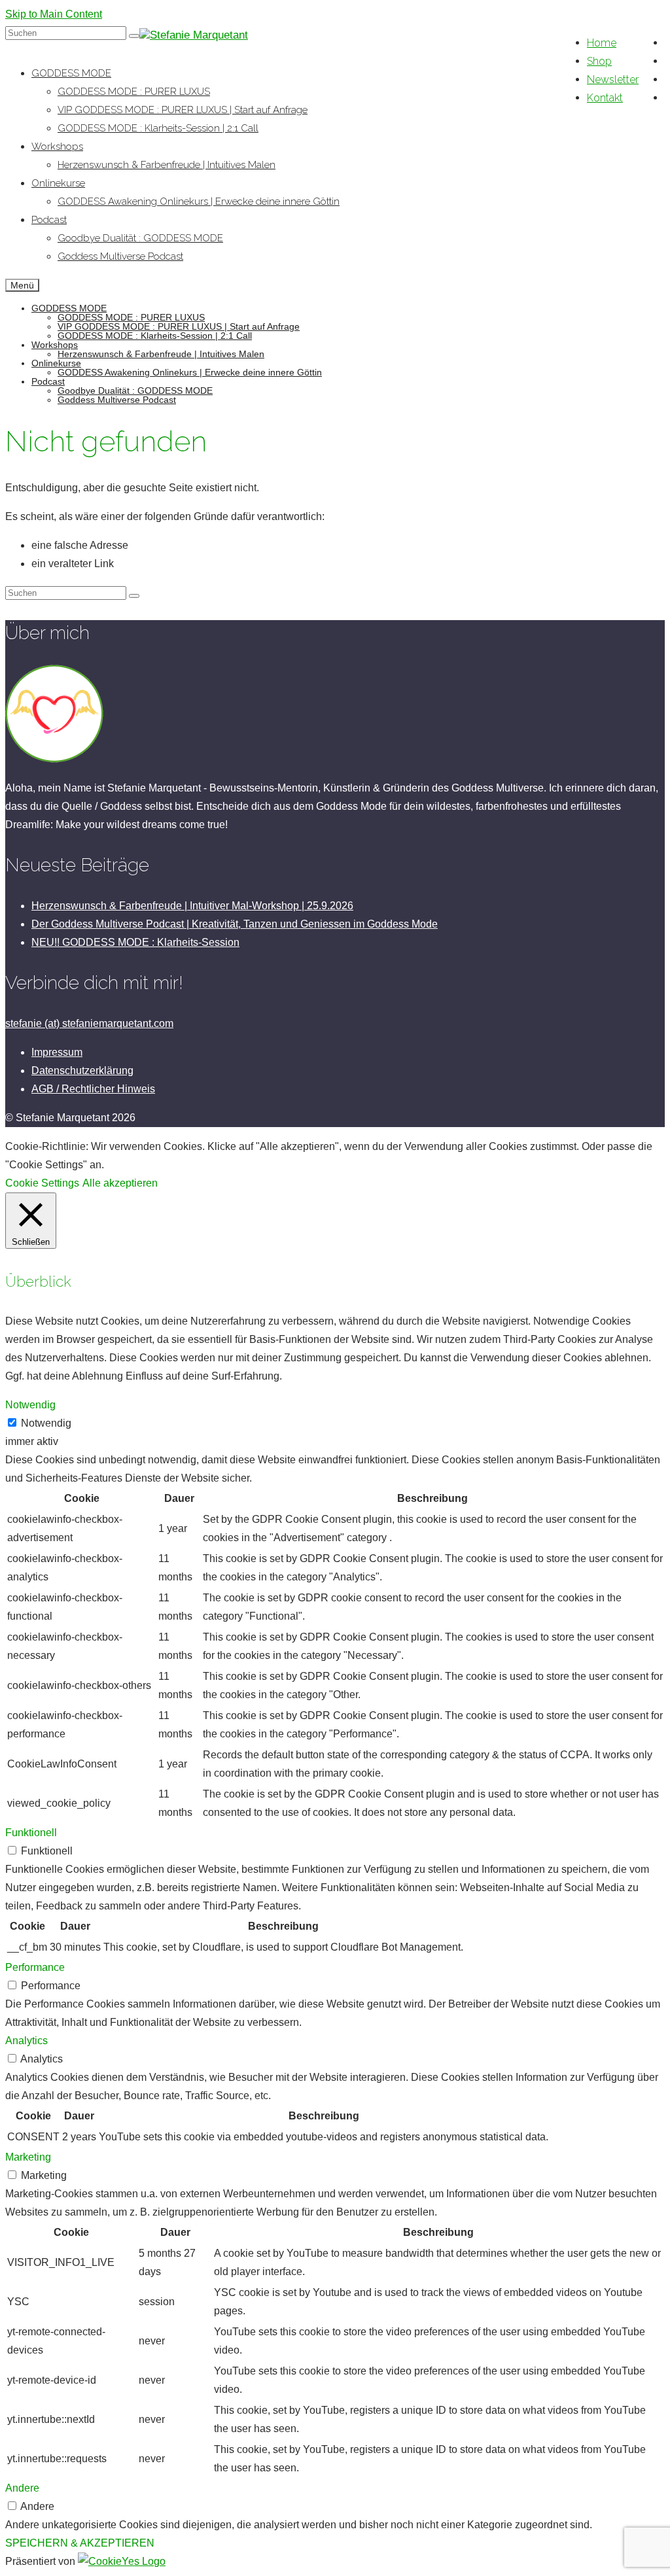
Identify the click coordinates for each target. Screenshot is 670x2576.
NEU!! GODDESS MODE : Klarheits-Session (135, 942)
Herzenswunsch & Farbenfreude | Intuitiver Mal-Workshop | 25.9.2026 (192, 906)
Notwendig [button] (30, 1405)
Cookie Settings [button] (42, 1183)
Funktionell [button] (31, 1833)
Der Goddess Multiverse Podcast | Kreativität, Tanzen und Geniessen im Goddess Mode (235, 924)
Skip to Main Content (54, 14)
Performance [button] (35, 1967)
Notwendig (46, 1423)
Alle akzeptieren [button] (120, 1183)
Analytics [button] (26, 2041)
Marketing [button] (28, 2157)
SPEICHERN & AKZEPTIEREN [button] (80, 2543)
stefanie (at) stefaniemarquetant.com (89, 1023)
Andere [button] (22, 2488)
